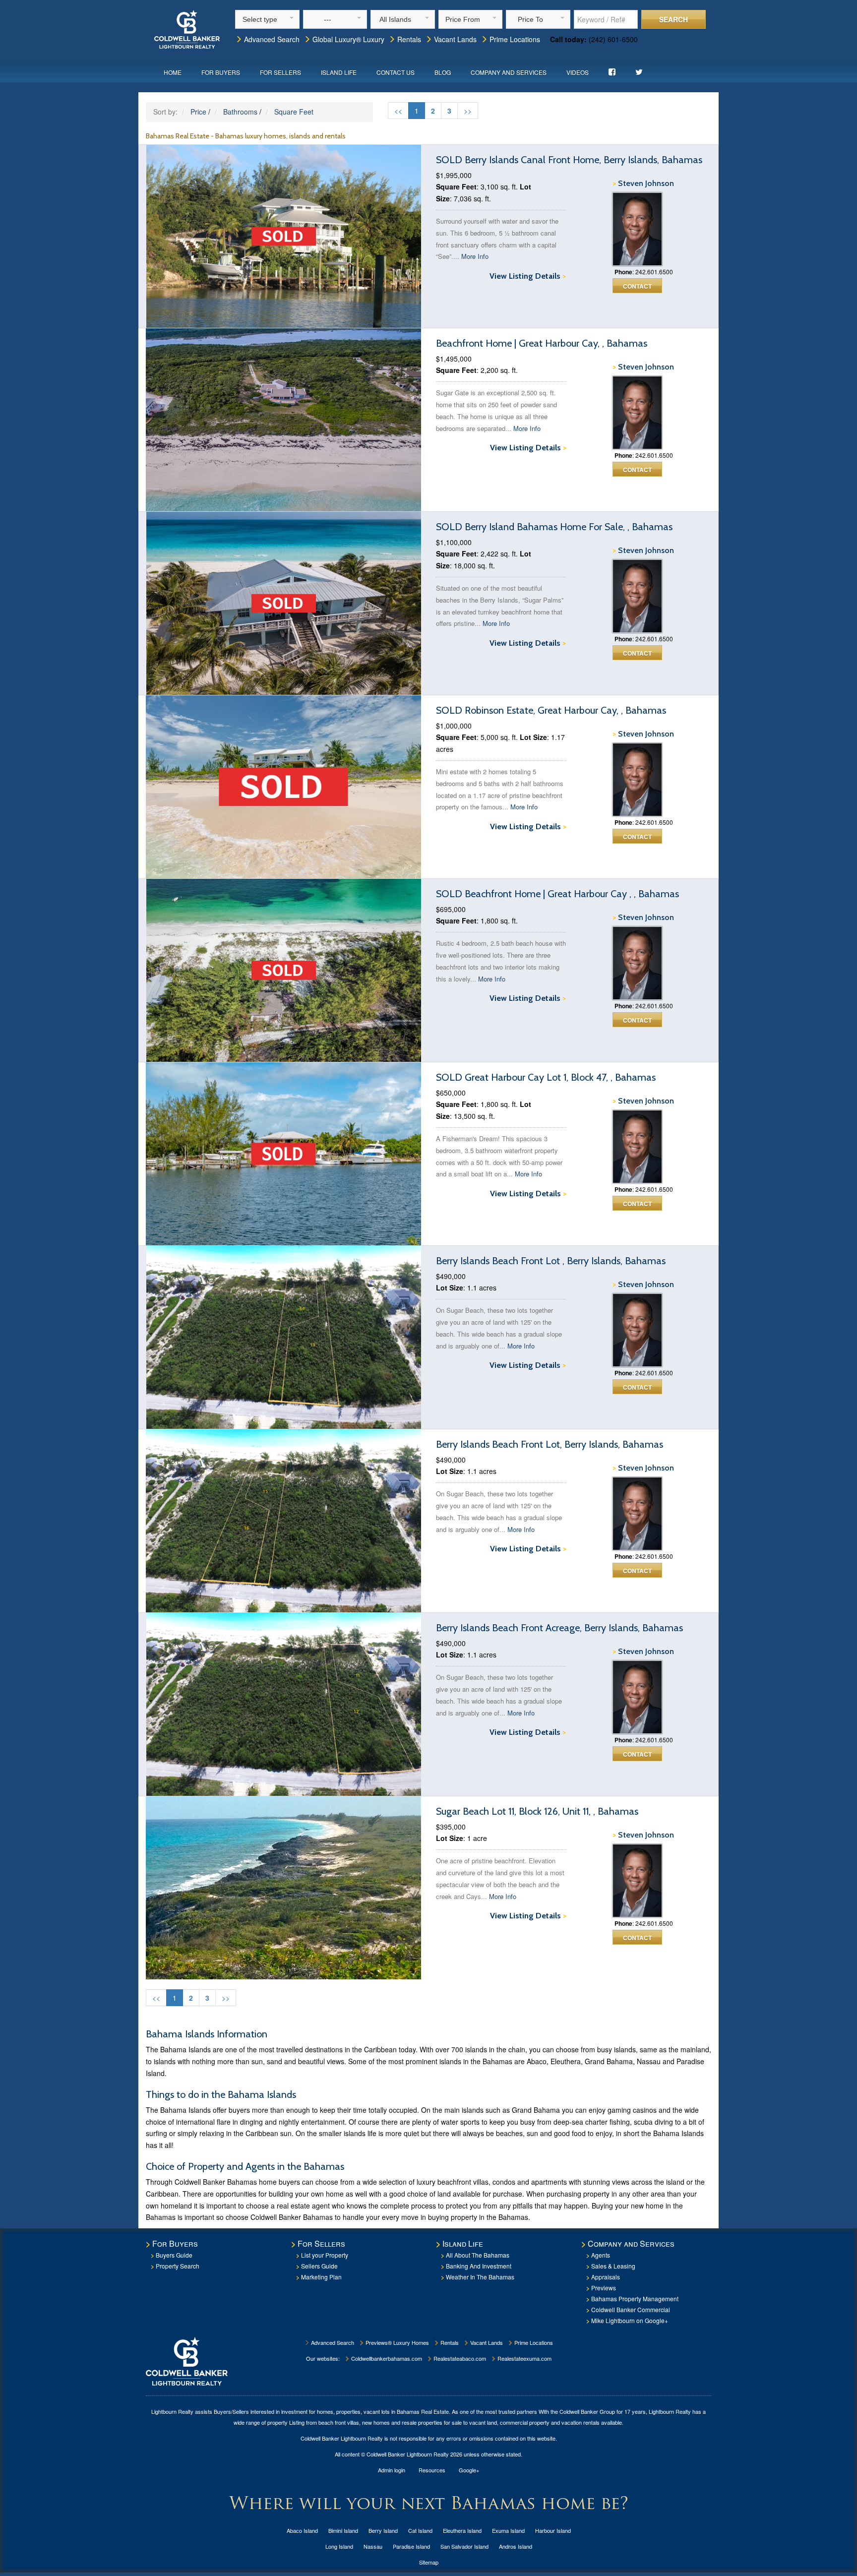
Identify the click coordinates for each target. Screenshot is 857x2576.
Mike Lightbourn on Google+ (630, 2320)
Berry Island (383, 2530)
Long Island (339, 2546)
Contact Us (396, 72)
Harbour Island (553, 2530)
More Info (475, 256)
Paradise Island (411, 2546)
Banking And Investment (479, 2266)
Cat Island (420, 2530)
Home (173, 72)
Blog (443, 72)
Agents (601, 2255)
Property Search (178, 2266)
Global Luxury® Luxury (347, 39)
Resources (432, 2470)
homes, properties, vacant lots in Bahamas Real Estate (383, 2411)
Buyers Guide (174, 2255)
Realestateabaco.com (459, 2358)
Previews (604, 2288)
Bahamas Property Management (635, 2299)
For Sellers (280, 72)
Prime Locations (514, 39)
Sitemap (429, 2562)
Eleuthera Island (462, 2530)
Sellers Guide (319, 2266)
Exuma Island (508, 2530)
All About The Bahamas (478, 2255)
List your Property (325, 2255)
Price (198, 112)
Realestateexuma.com (524, 2358)
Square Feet (294, 112)
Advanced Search (271, 39)
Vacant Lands (454, 39)
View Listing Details (528, 276)
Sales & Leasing (613, 2266)
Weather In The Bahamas (480, 2277)
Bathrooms (240, 112)
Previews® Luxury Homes (397, 2342)
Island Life (339, 72)
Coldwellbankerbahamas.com (386, 2358)
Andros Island (516, 2546)
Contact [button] (637, 286)
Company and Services (509, 72)
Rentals (408, 39)
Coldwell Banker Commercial (631, 2309)
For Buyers (221, 72)
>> (468, 111)
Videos (578, 72)
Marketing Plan (321, 2277)
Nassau (373, 2546)
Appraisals (606, 2277)
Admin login (392, 2470)
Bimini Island (343, 2530)
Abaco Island (302, 2530)
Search (673, 19)
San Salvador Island (464, 2546)
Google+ (469, 2470)
